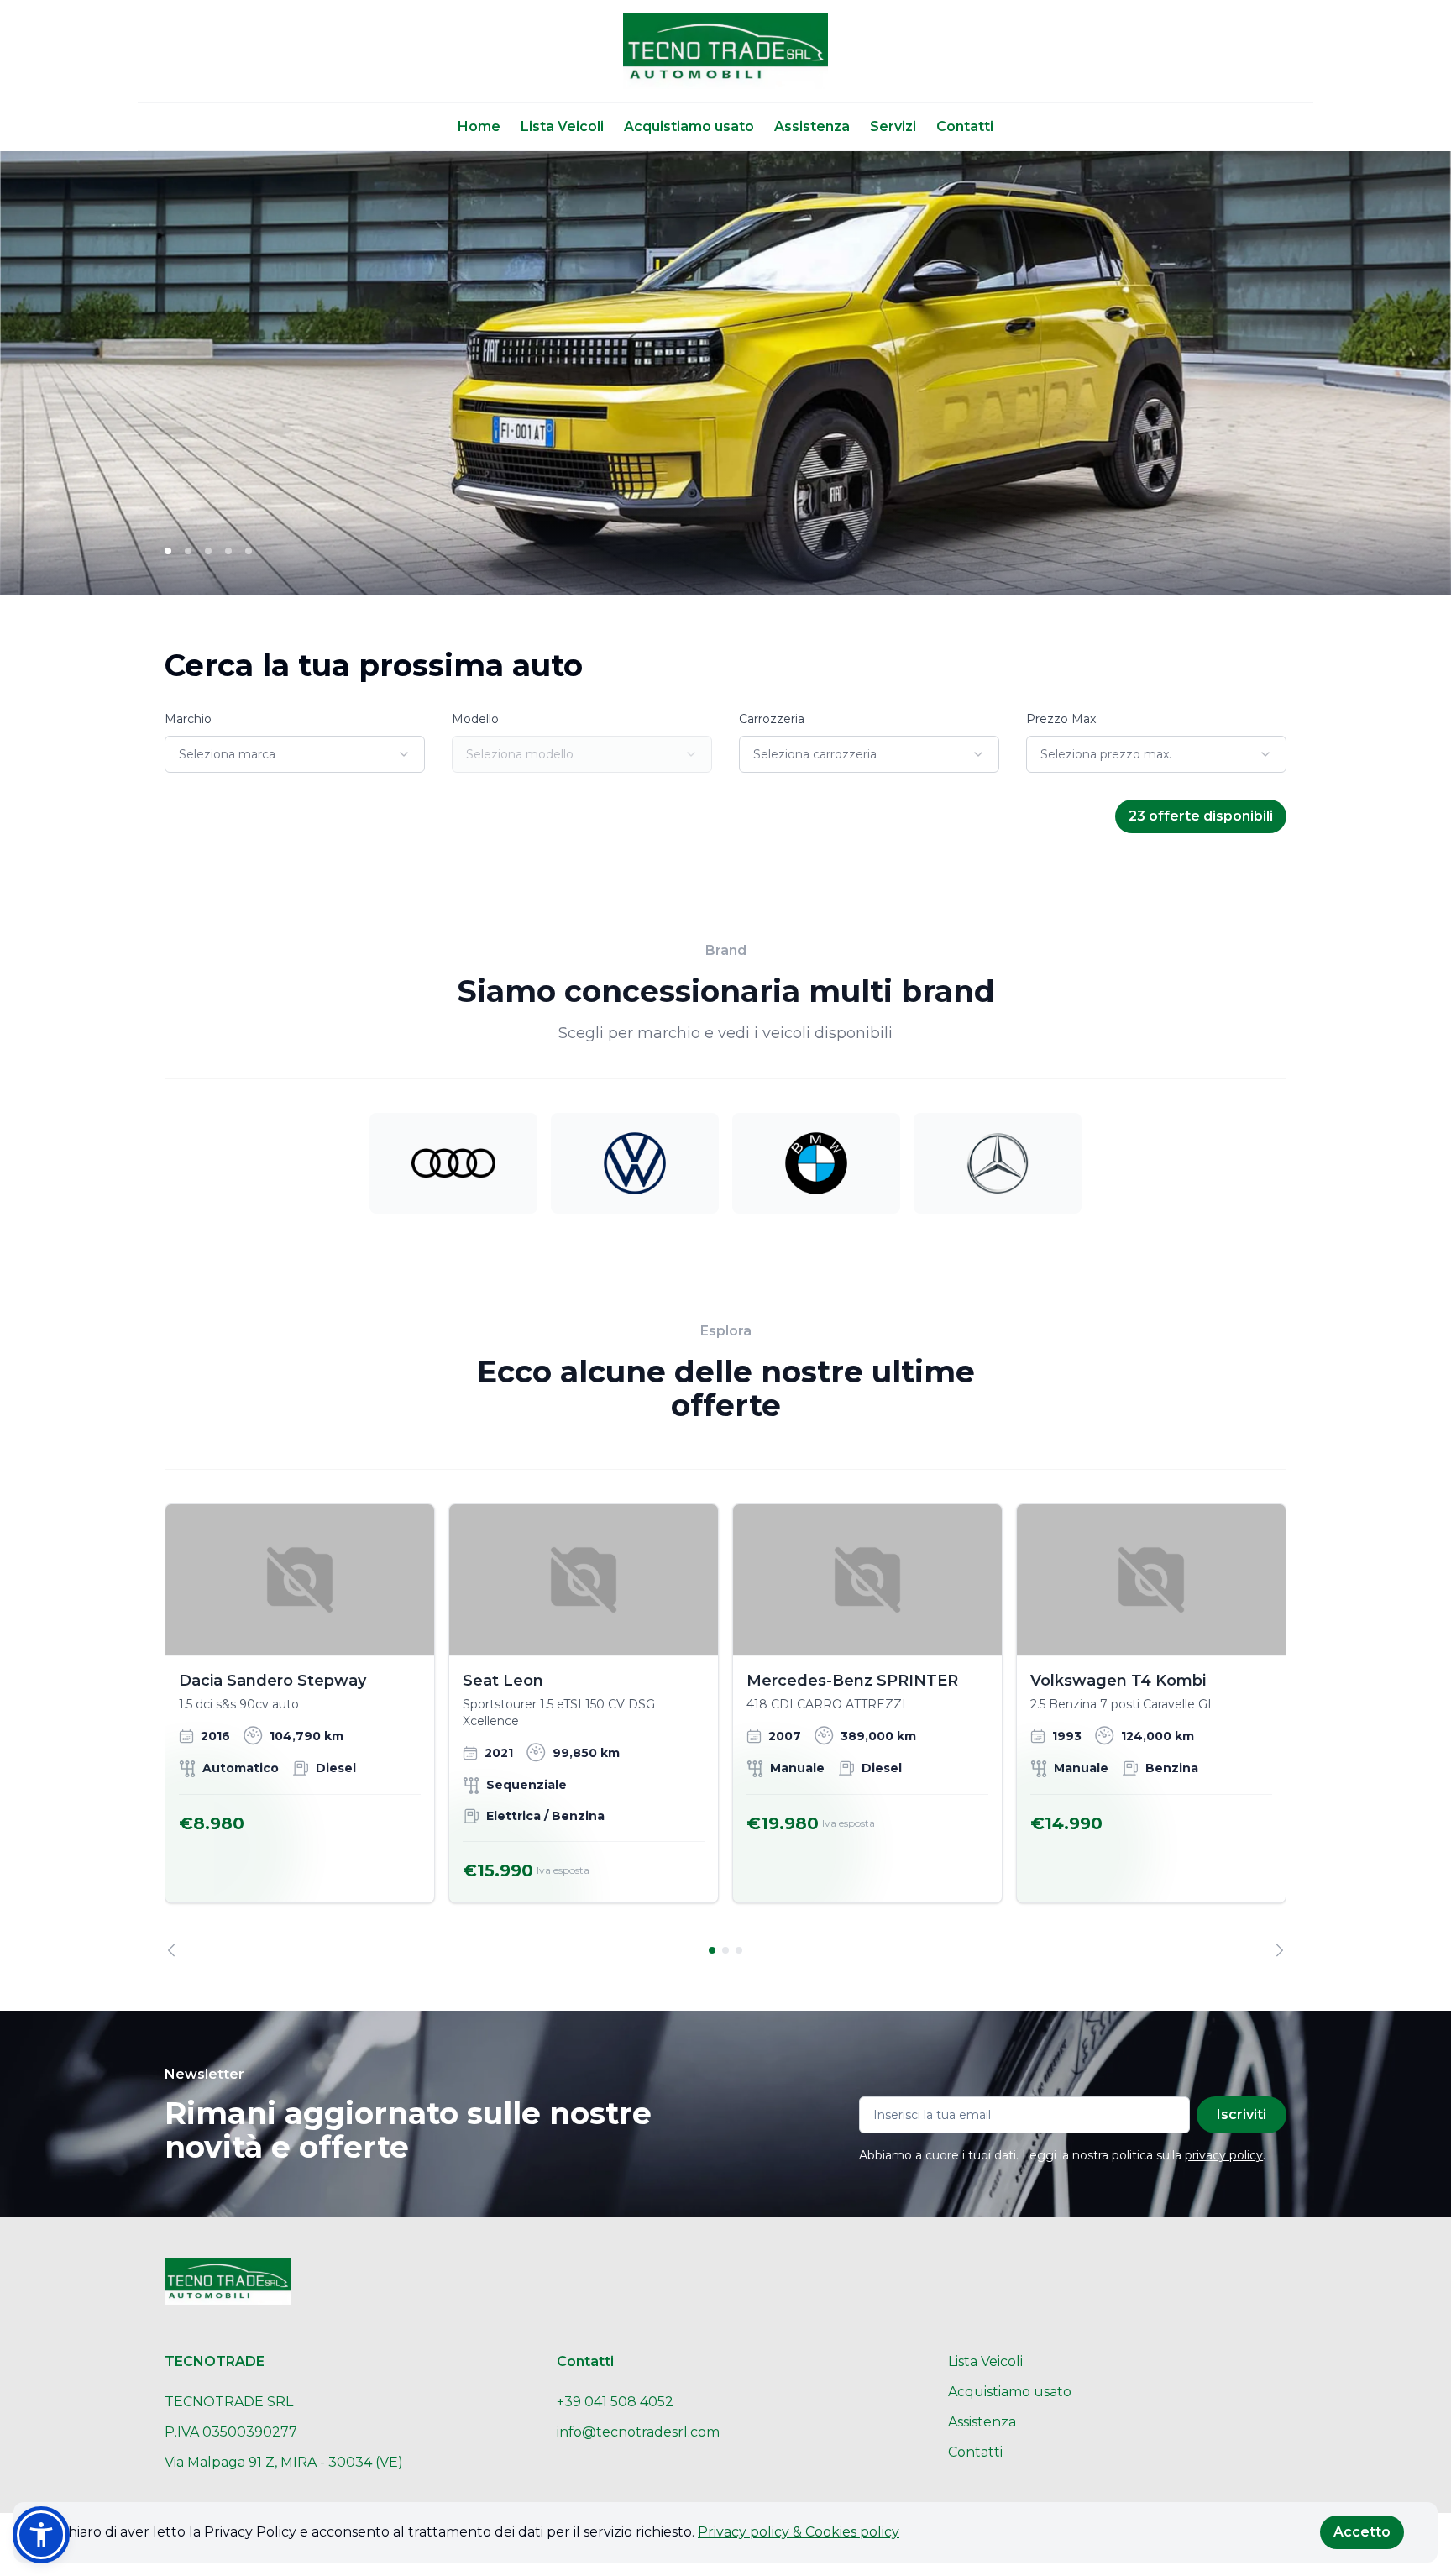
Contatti (965, 126)
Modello (475, 719)
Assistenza (812, 126)
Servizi (893, 126)
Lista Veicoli (562, 126)
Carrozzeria (772, 719)
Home (479, 126)
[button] (41, 2535)
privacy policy (1224, 2155)
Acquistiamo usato (689, 126)
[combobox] (295, 754)
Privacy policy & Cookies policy (799, 2532)
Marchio (188, 719)
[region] (725, 1730)
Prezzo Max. (1062, 719)
